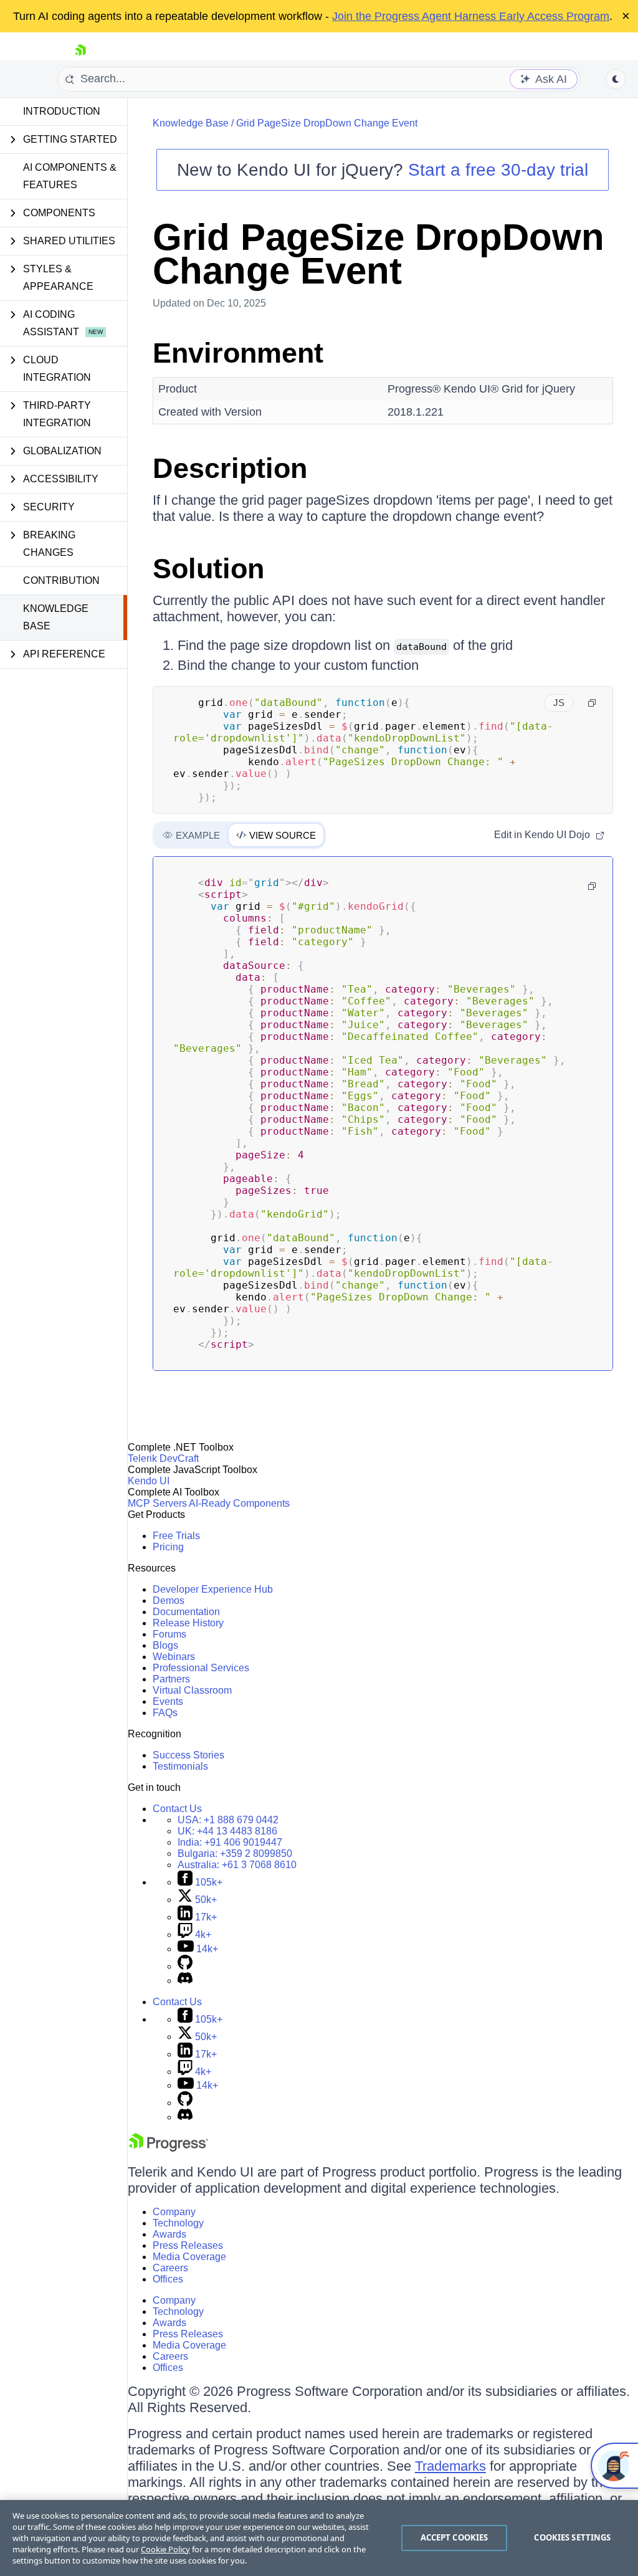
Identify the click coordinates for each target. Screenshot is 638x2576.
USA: (228, 1820)
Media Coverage (189, 2257)
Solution (208, 569)
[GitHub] (185, 1966)
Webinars (174, 1657)
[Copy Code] (592, 703)
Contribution (61, 580)
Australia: (237, 1865)
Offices (168, 2279)
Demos (169, 1600)
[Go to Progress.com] (168, 2148)
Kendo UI (149, 1481)
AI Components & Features (70, 176)
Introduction (62, 111)
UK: (227, 1831)
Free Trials (176, 1536)
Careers (170, 2268)
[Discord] (185, 1981)
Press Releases (188, 2245)
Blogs (165, 1645)
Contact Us (177, 1809)
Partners (171, 1679)
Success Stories (188, 1755)
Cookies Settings (572, 2537)
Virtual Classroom (192, 1690)
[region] (319, 2538)
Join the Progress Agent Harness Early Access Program (471, 16)
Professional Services (201, 1668)
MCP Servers (157, 1503)
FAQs (165, 1713)
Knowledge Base (56, 617)
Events (168, 1701)
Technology (178, 2223)
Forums (169, 1634)
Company (174, 2212)
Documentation (186, 1612)
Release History (188, 1623)
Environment (238, 353)
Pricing (168, 1547)
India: (230, 1842)
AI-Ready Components (239, 1503)
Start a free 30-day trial (498, 170)
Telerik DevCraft (163, 1458)
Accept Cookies (455, 2537)
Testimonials (180, 1766)
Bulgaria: (235, 1853)
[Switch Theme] (616, 79)
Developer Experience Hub (213, 1589)
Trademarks (450, 2466)
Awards (169, 2234)
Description (230, 468)
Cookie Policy (165, 2549)
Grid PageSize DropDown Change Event (327, 123)
